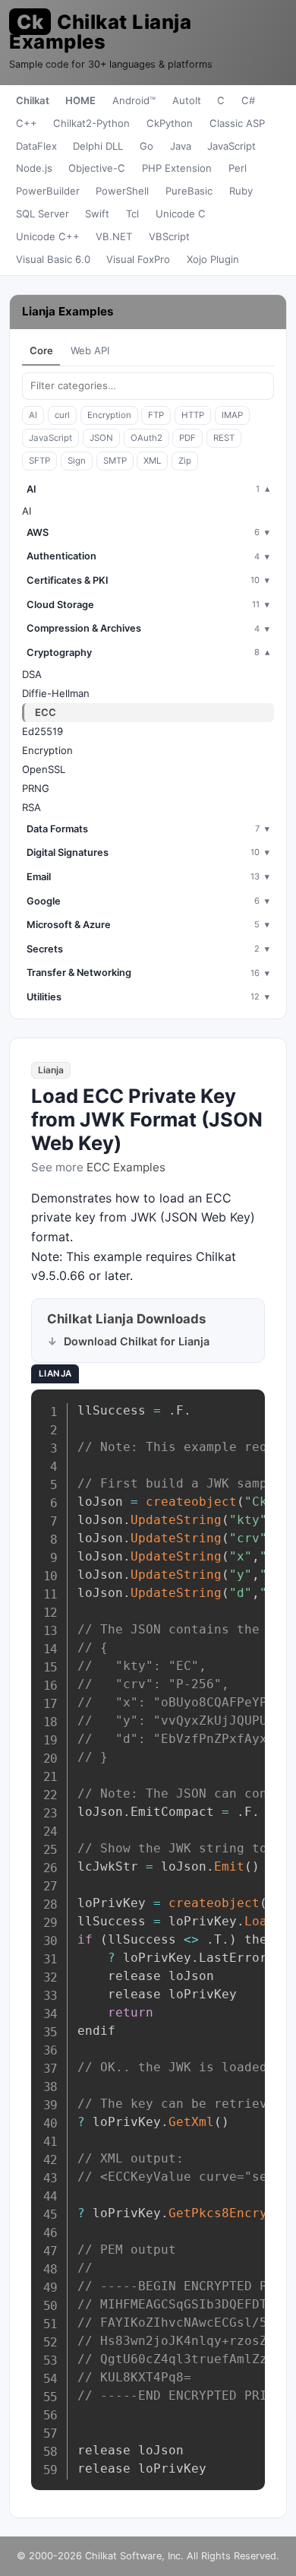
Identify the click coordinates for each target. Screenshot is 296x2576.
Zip (185, 461)
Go (146, 146)
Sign (77, 461)
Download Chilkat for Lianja (137, 1341)
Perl (238, 168)
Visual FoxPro (138, 259)
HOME (80, 100)
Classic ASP (237, 123)
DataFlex (36, 146)
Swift (97, 214)
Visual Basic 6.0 (53, 259)
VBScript (169, 236)
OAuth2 (146, 438)
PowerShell (122, 191)
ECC (46, 712)
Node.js (34, 168)
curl (62, 415)
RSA (31, 807)
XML (152, 461)
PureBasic (189, 191)
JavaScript (231, 146)
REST (224, 438)
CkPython (170, 123)
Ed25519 (43, 731)
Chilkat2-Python (91, 123)
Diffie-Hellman (56, 693)
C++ (27, 123)
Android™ (134, 100)
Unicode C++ (48, 236)
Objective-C (97, 168)
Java (181, 146)
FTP (156, 415)
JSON (101, 438)
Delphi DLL (98, 146)
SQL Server (43, 214)
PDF (187, 438)
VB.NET (114, 236)
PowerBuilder (48, 191)
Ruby (241, 191)
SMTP (115, 461)
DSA (32, 674)
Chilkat (33, 100)
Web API (90, 350)
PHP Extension (177, 168)
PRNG (36, 788)
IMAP (232, 415)
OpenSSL (44, 769)
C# (248, 100)
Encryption (109, 415)
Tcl (132, 214)
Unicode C (181, 214)
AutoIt (187, 100)
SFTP (39, 461)
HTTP (193, 415)
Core (41, 350)
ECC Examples (126, 1167)
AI (33, 415)
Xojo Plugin (213, 259)
